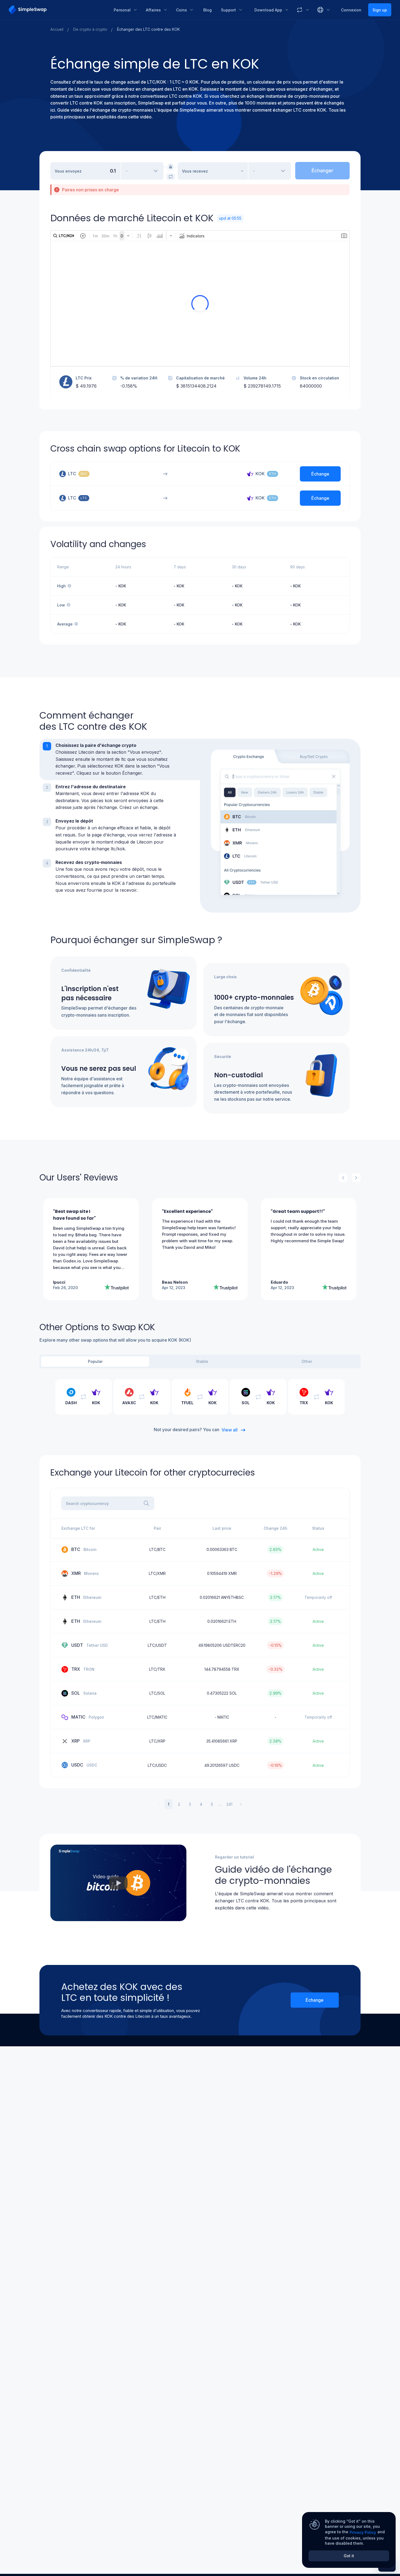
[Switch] (171, 177)
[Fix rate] (171, 167)
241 (229, 1804)
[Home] (57, 10)
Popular (95, 1361)
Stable (202, 1361)
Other (307, 1361)
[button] (120, 759)
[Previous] (343, 1178)
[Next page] (241, 1804)
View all (230, 1430)
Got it (349, 2556)
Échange (315, 2000)
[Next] (356, 1178)
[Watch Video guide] (118, 1883)
